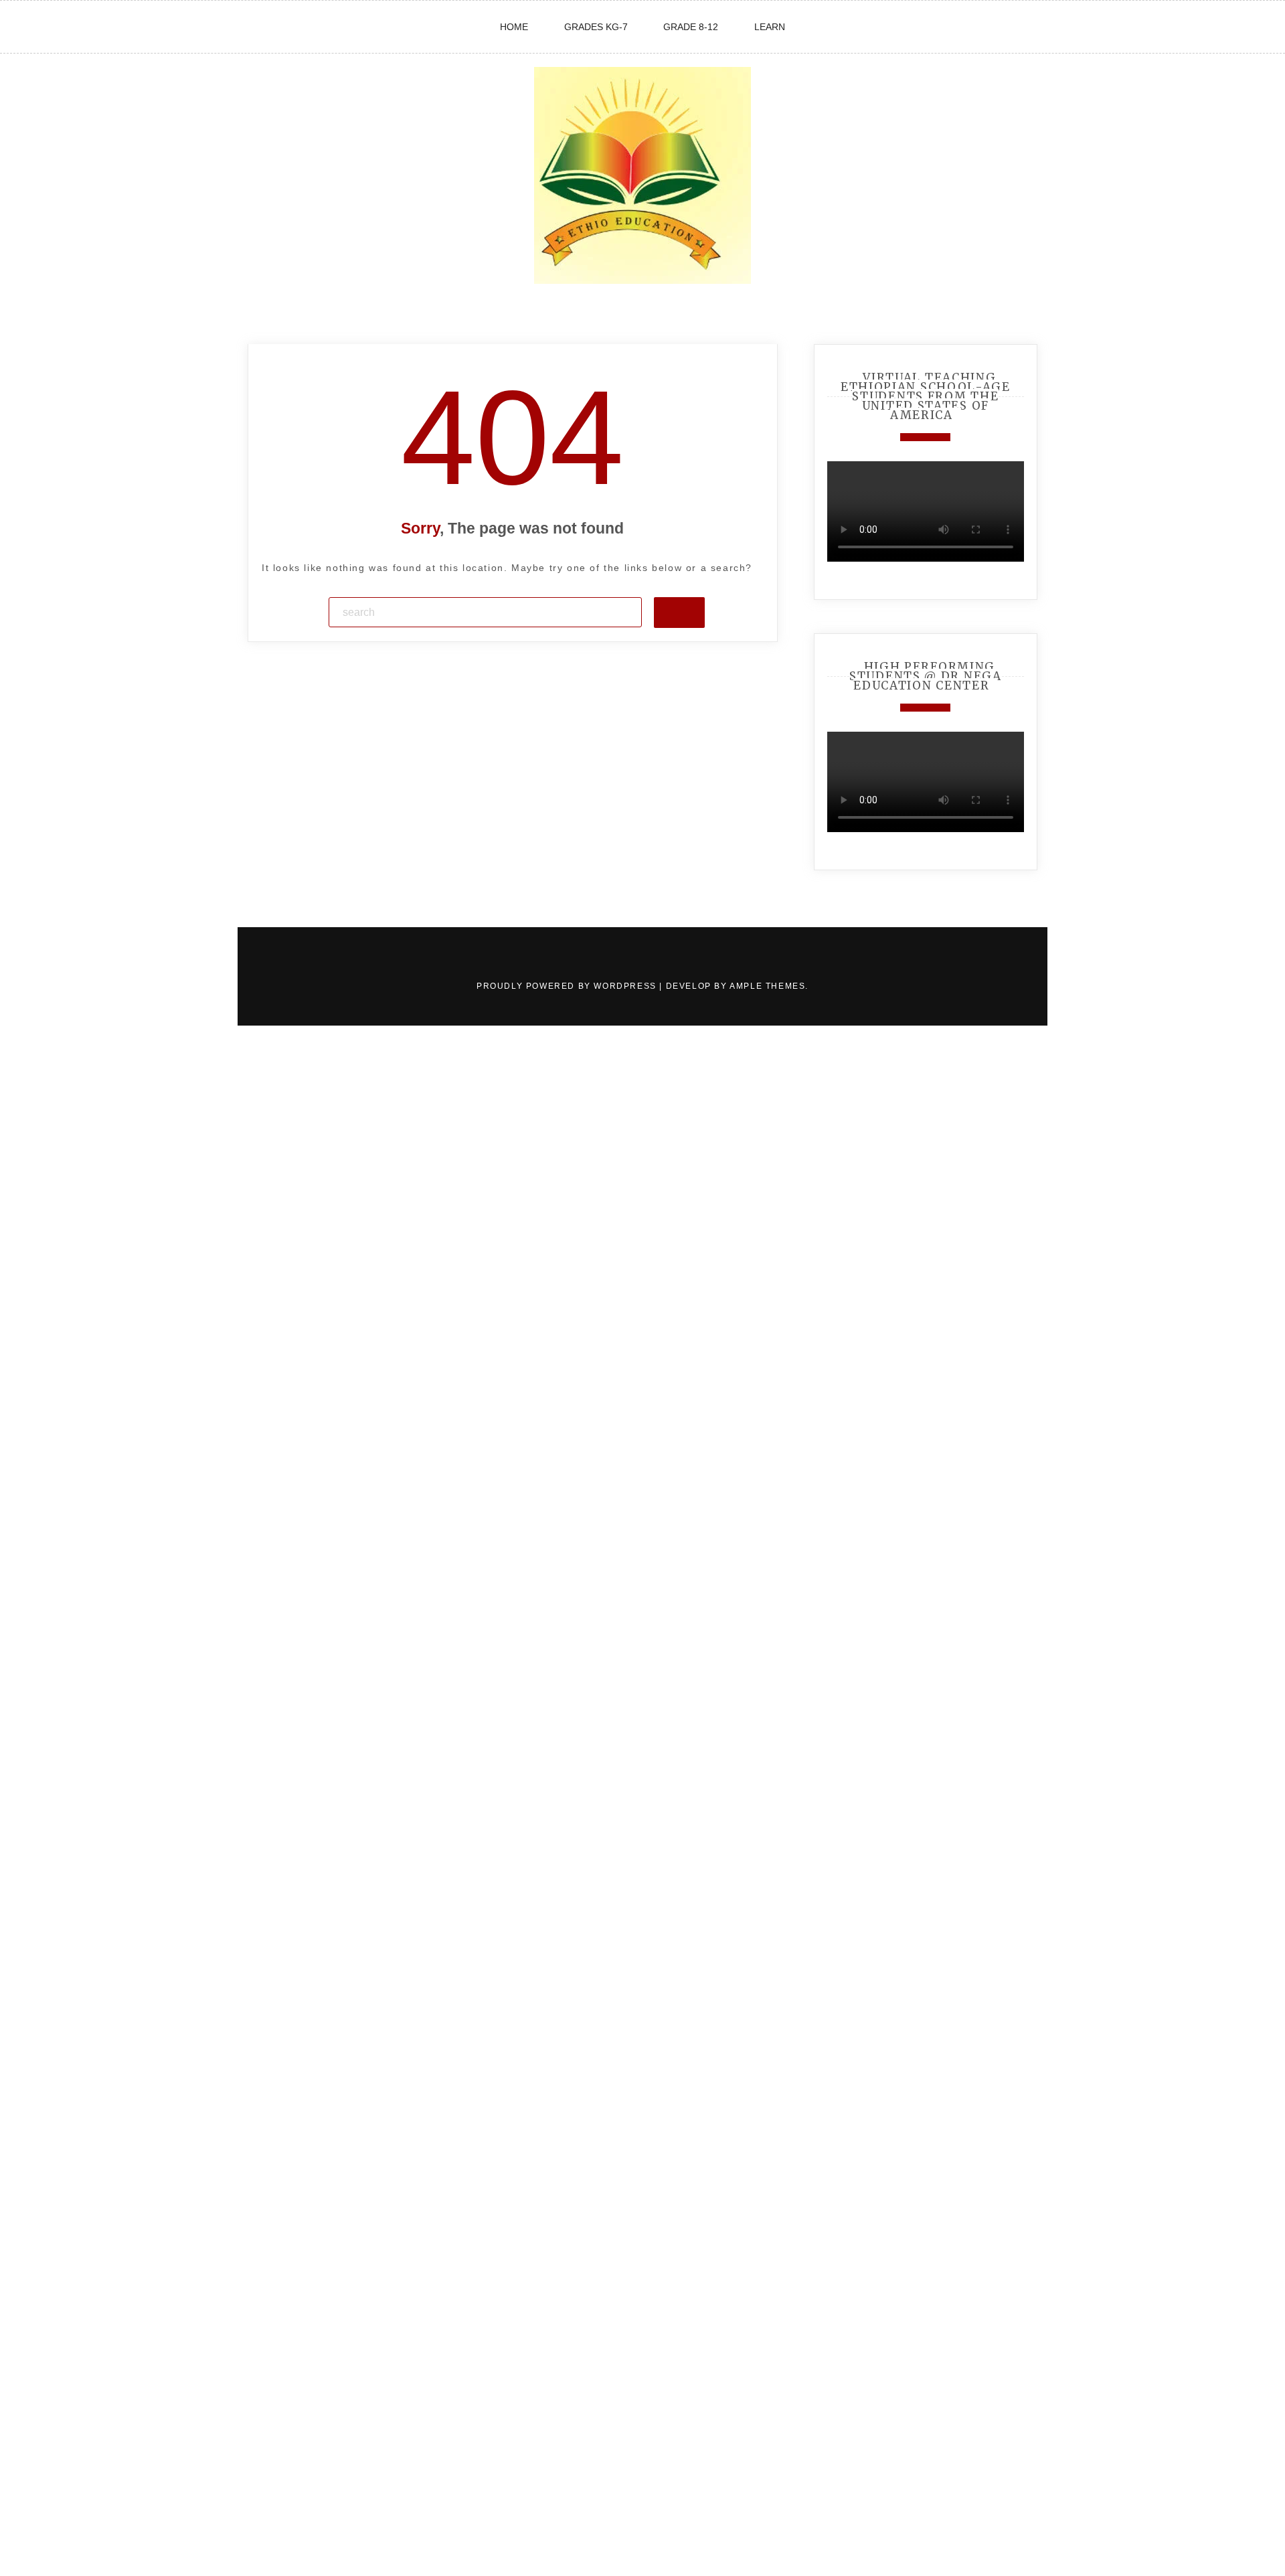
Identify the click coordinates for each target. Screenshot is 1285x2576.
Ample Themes (767, 986)
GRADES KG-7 (596, 27)
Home (514, 27)
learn (770, 27)
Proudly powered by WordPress (568, 986)
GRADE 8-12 (691, 27)
